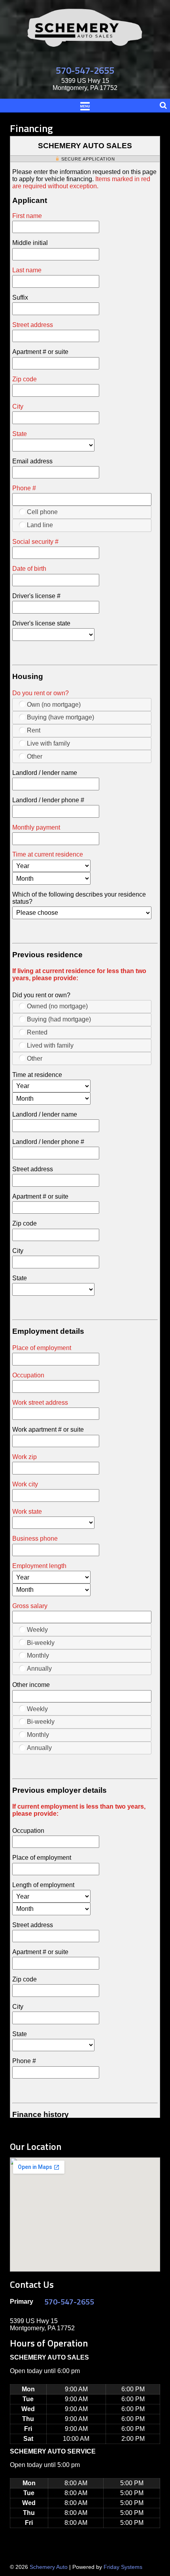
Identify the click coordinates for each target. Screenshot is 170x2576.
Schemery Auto (49, 2567)
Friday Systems (123, 2567)
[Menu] (85, 105)
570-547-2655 (85, 70)
